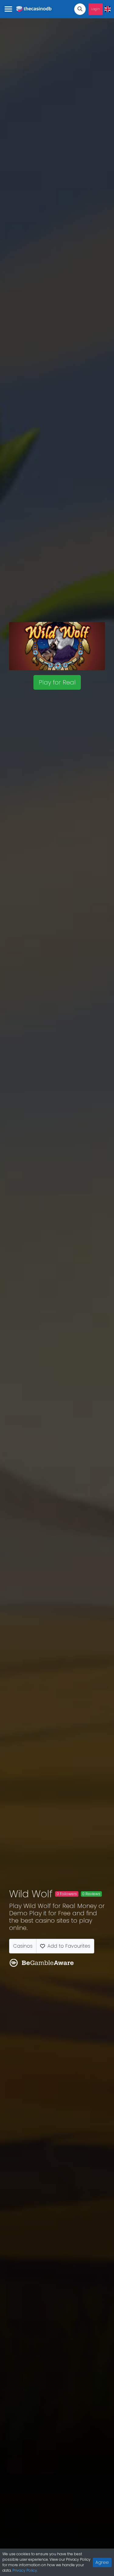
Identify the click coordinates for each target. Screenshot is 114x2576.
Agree (102, 2562)
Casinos (23, 1946)
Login (96, 9)
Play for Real (57, 682)
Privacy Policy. (25, 2570)
